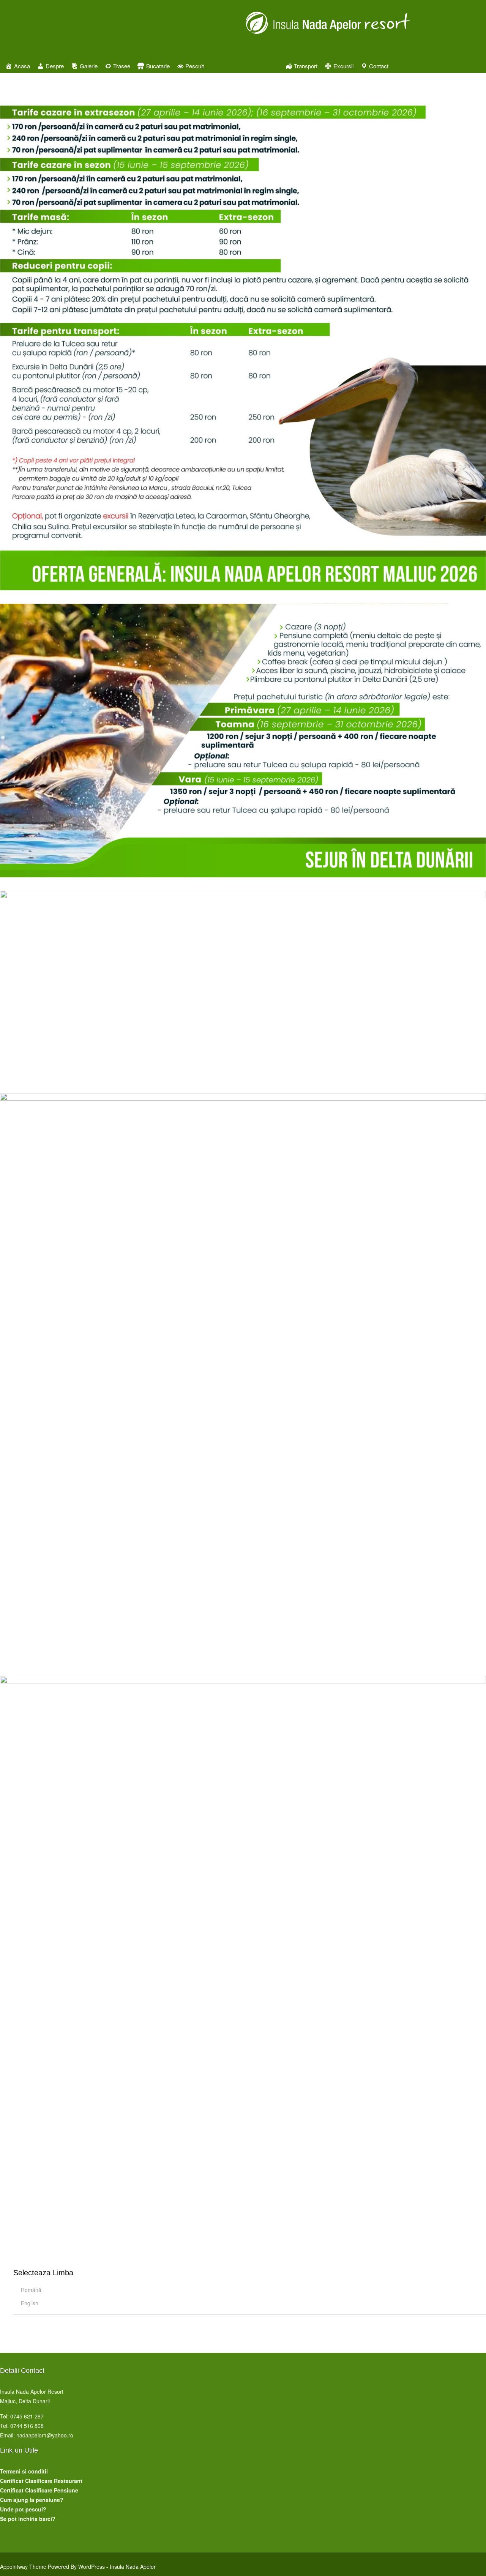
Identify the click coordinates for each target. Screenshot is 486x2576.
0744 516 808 (27, 2426)
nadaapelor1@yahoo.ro (45, 2435)
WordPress (92, 2567)
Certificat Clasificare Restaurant (41, 2481)
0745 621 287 (27, 2416)
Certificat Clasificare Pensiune (39, 2490)
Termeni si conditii (24, 2471)
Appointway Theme (23, 2567)
